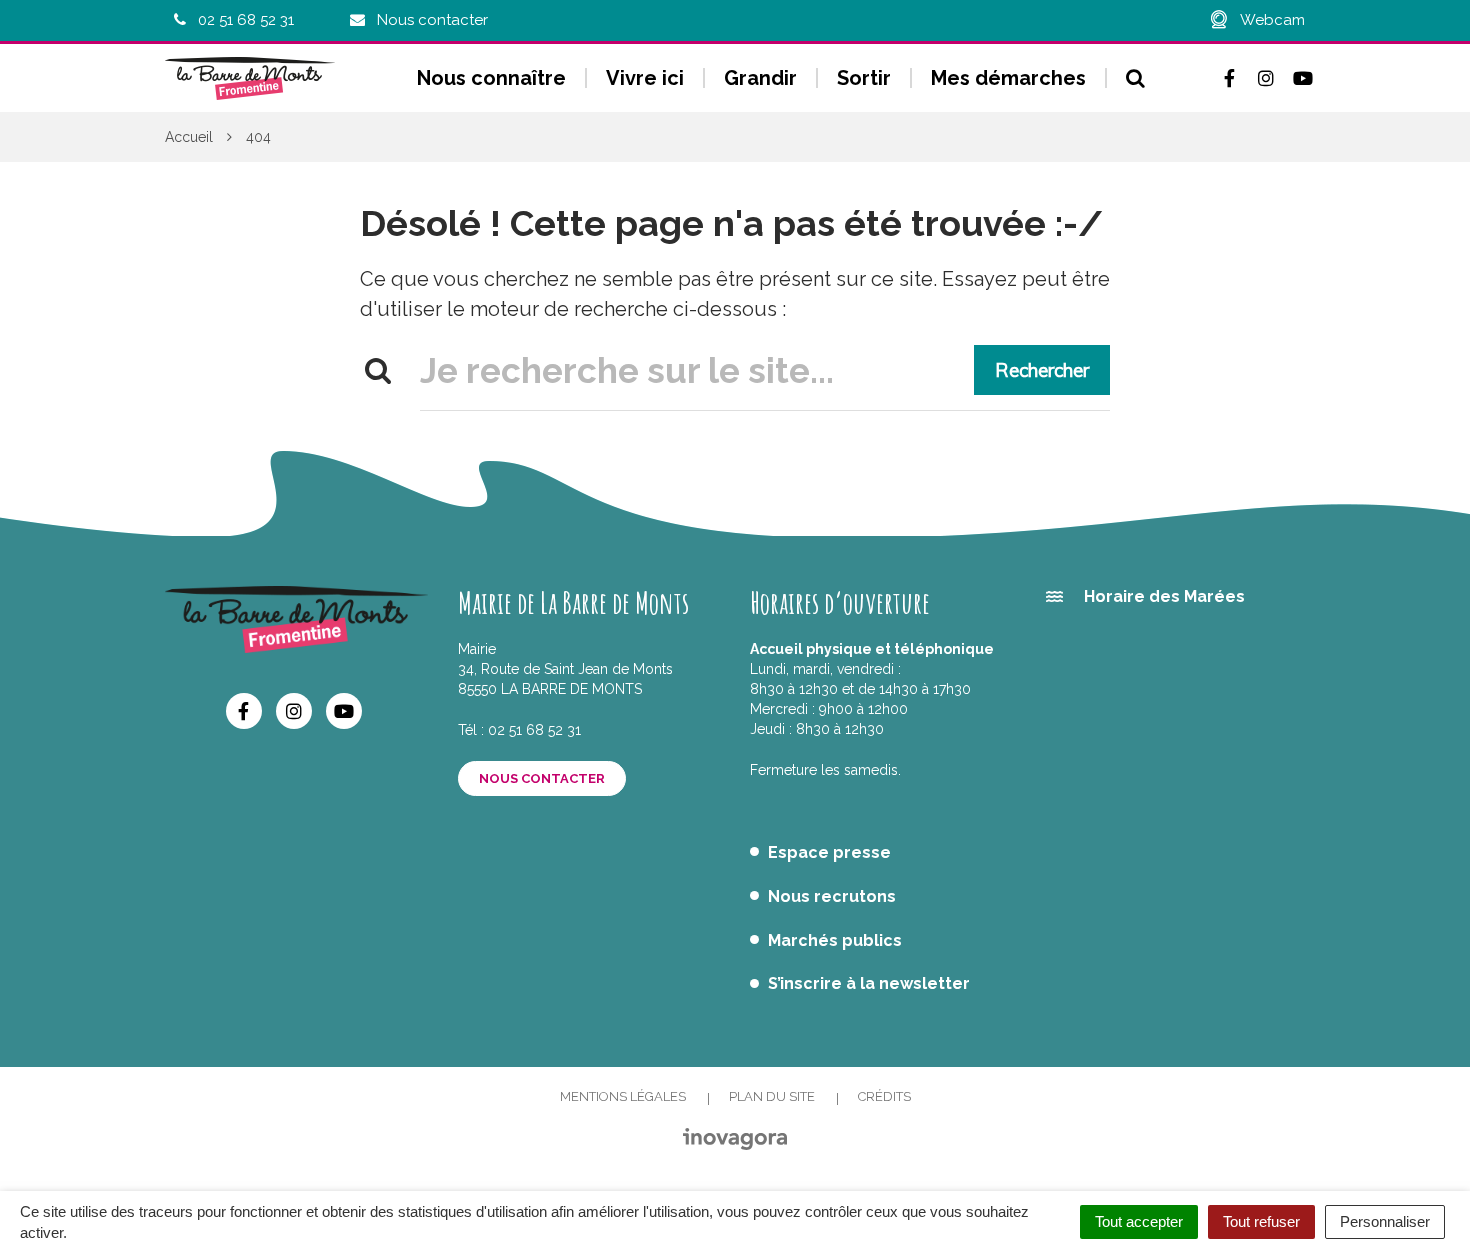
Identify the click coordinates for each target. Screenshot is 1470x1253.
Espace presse (829, 852)
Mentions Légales (623, 1096)
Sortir (864, 78)
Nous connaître (491, 78)
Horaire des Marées (1164, 596)
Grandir (760, 78)
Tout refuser (1261, 1221)
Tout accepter (1139, 1221)
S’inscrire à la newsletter (869, 983)
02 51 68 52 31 (534, 730)
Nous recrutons (832, 896)
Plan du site (772, 1096)
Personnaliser (1385, 1221)
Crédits (884, 1096)
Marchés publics (835, 940)
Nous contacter (542, 778)
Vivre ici (645, 78)
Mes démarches (1008, 78)
